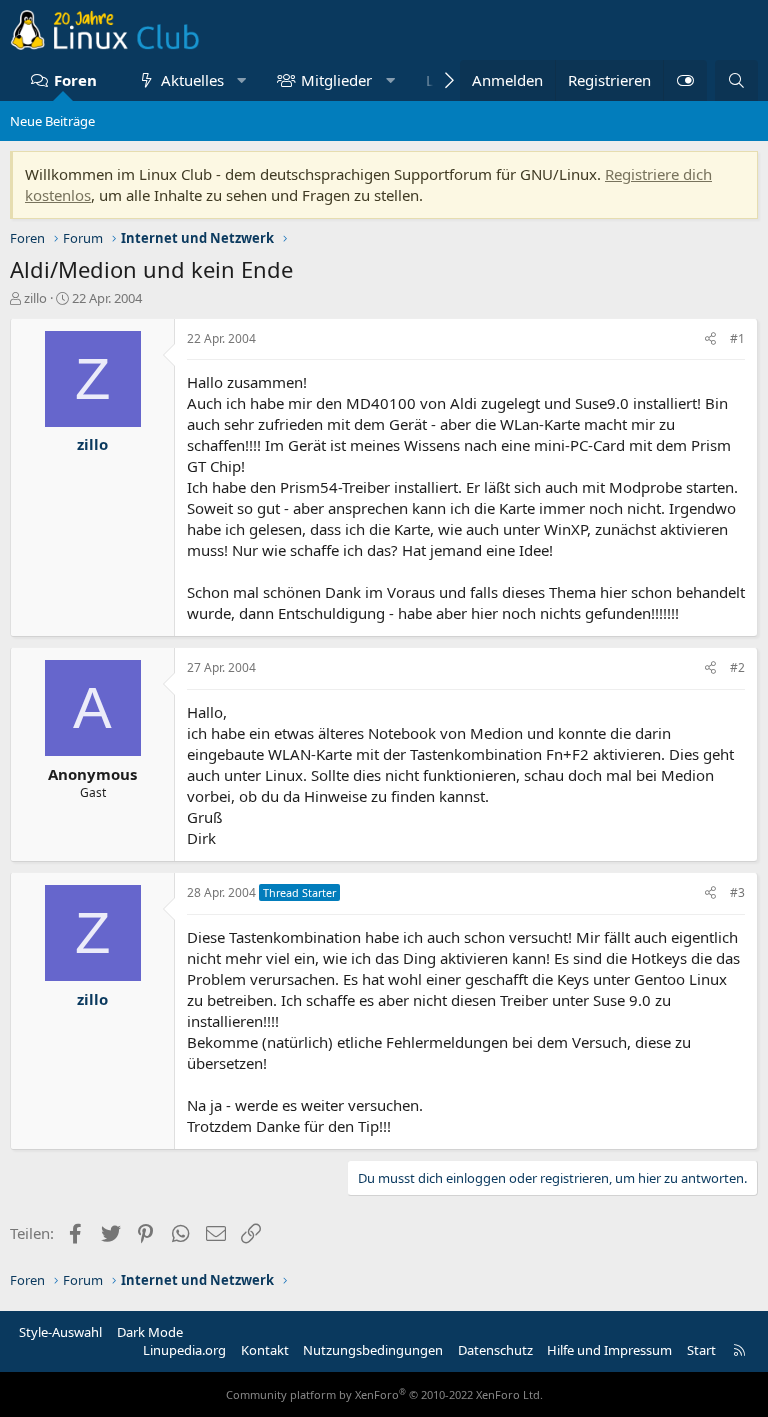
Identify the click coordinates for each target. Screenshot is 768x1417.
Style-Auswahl (60, 1332)
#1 (737, 338)
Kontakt (265, 1350)
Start (701, 1350)
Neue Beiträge (52, 121)
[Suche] (736, 80)
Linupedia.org (184, 1350)
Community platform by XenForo (384, 1394)
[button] (241, 80)
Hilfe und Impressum (609, 1350)
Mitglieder (336, 80)
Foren (75, 80)
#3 (737, 892)
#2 (737, 667)
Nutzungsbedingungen (373, 1350)
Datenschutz (495, 1350)
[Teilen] (710, 339)
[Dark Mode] (685, 80)
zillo (35, 298)
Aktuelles (192, 80)
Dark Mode (150, 1332)
